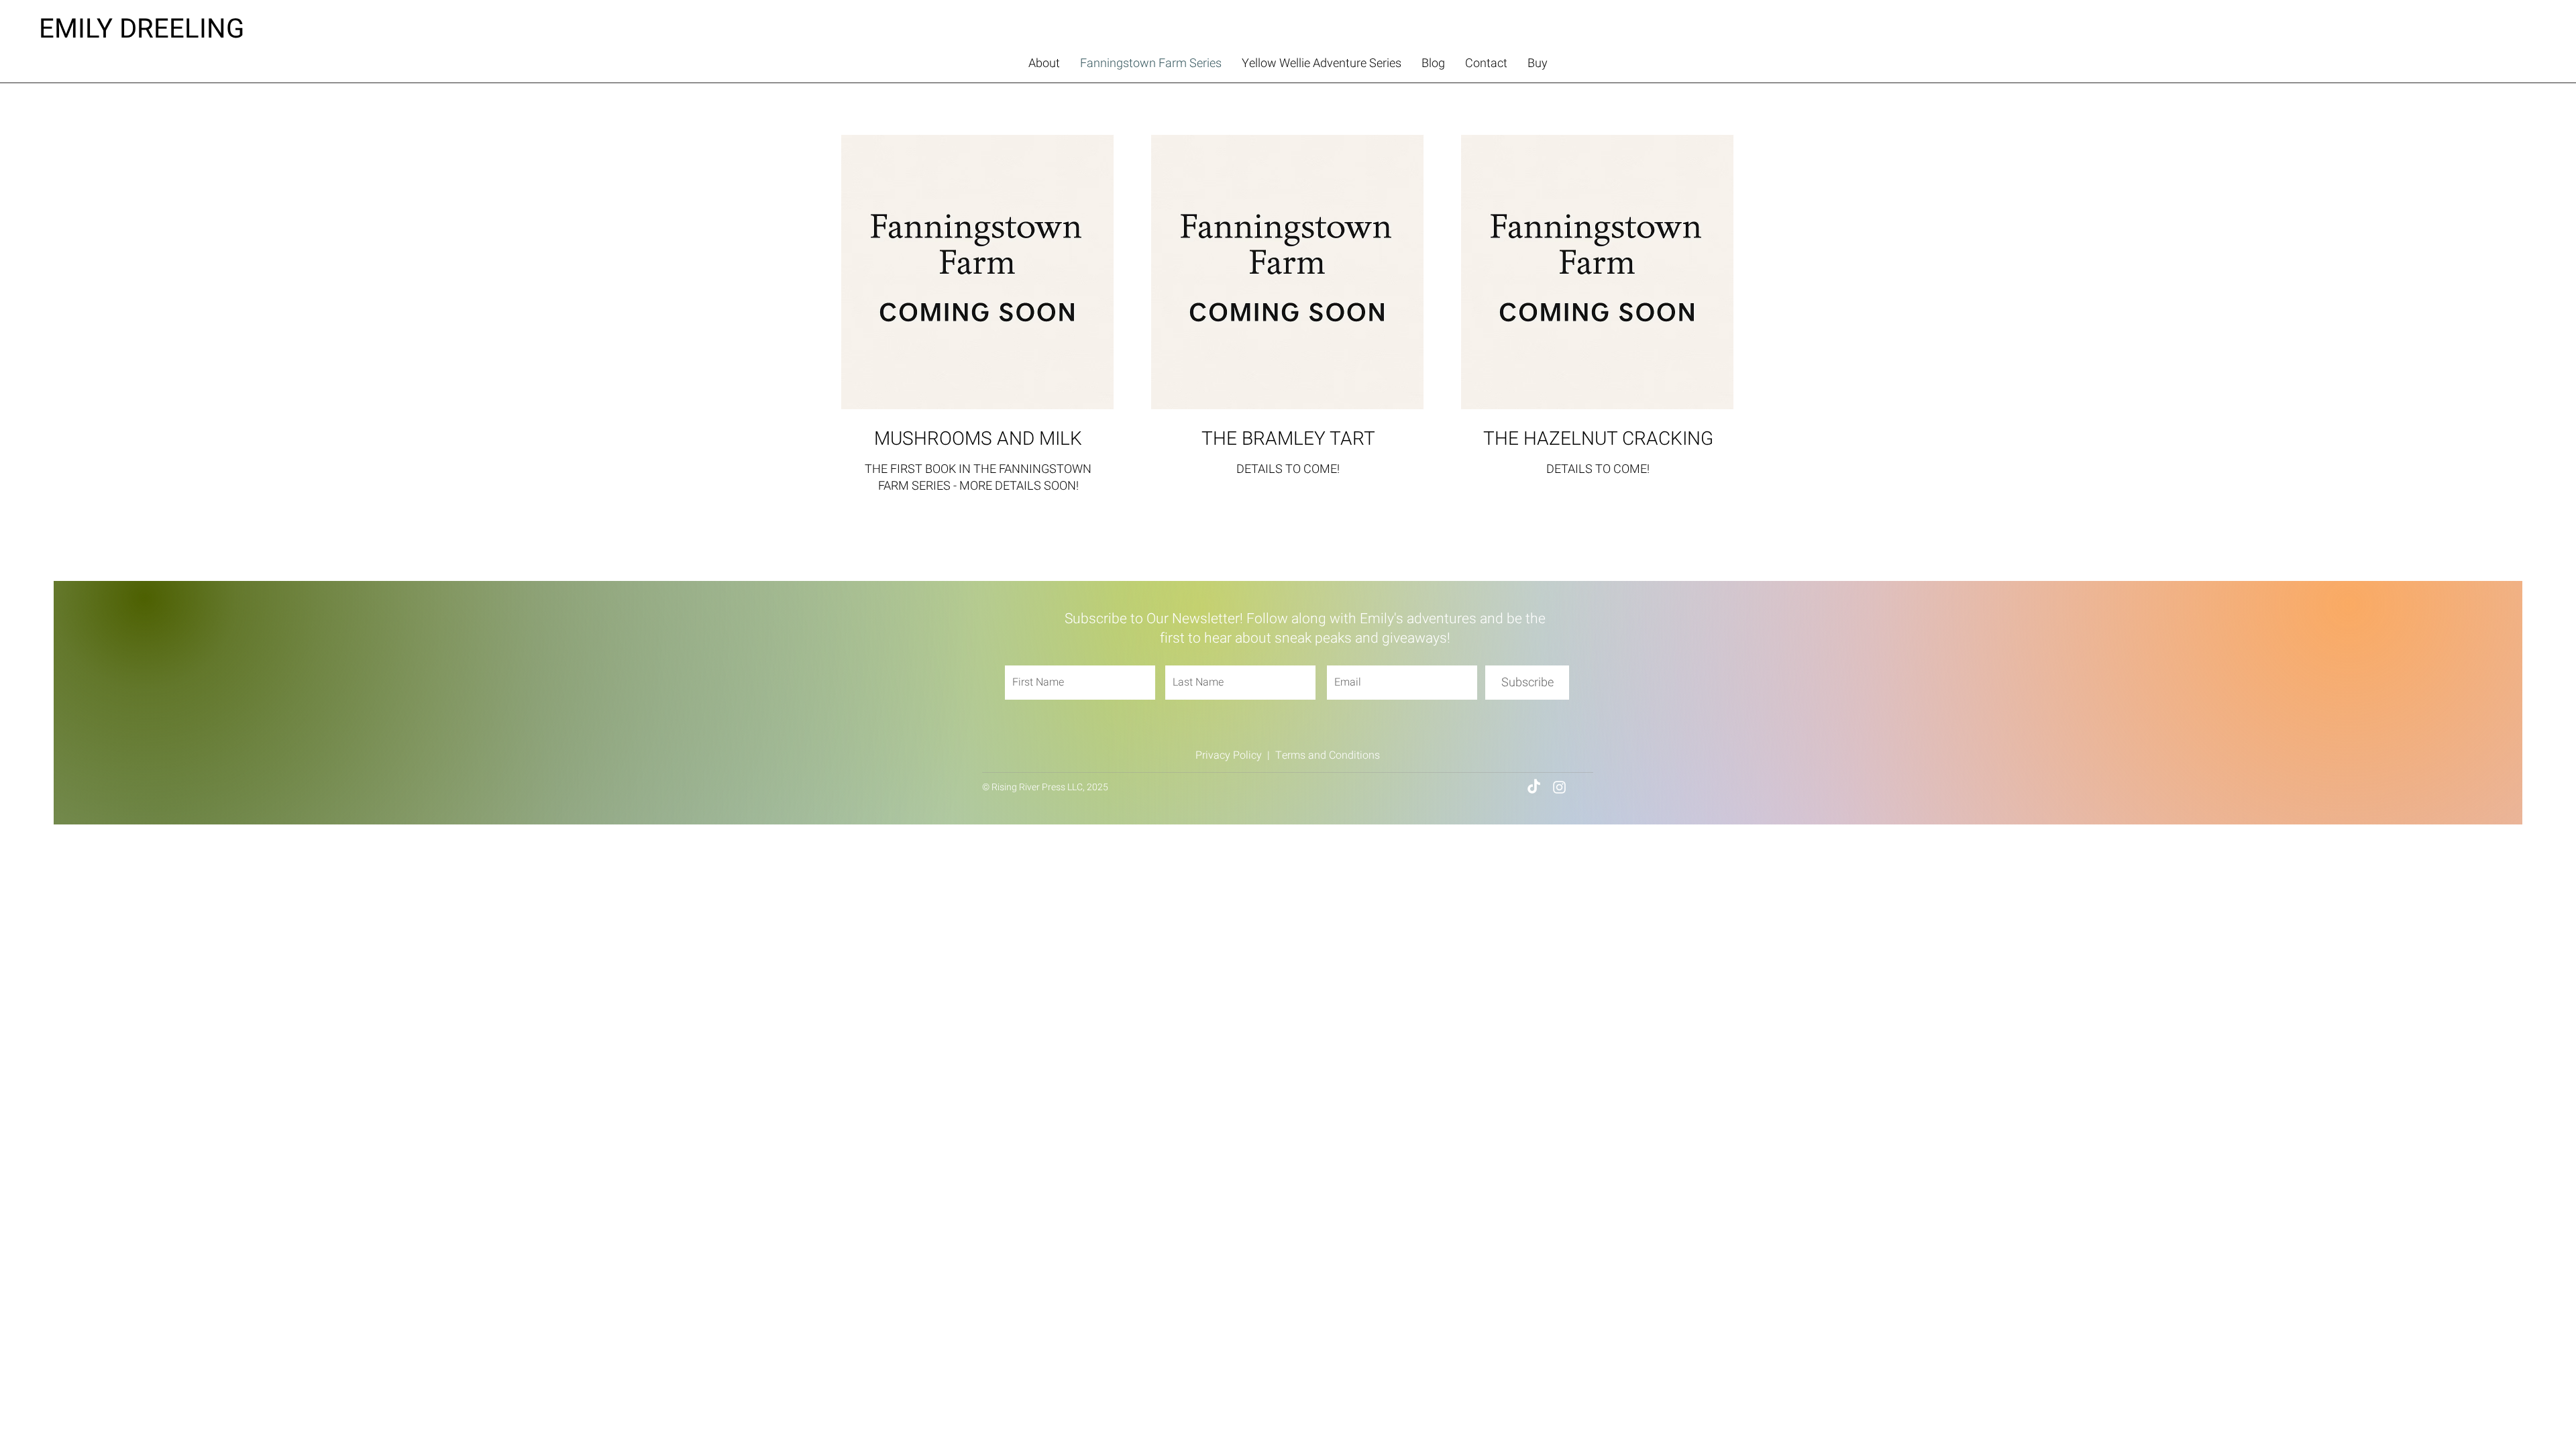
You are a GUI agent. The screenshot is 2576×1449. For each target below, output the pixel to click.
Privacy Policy (1229, 755)
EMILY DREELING (142, 29)
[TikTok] (1534, 787)
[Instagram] (1559, 787)
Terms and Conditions (1328, 755)
